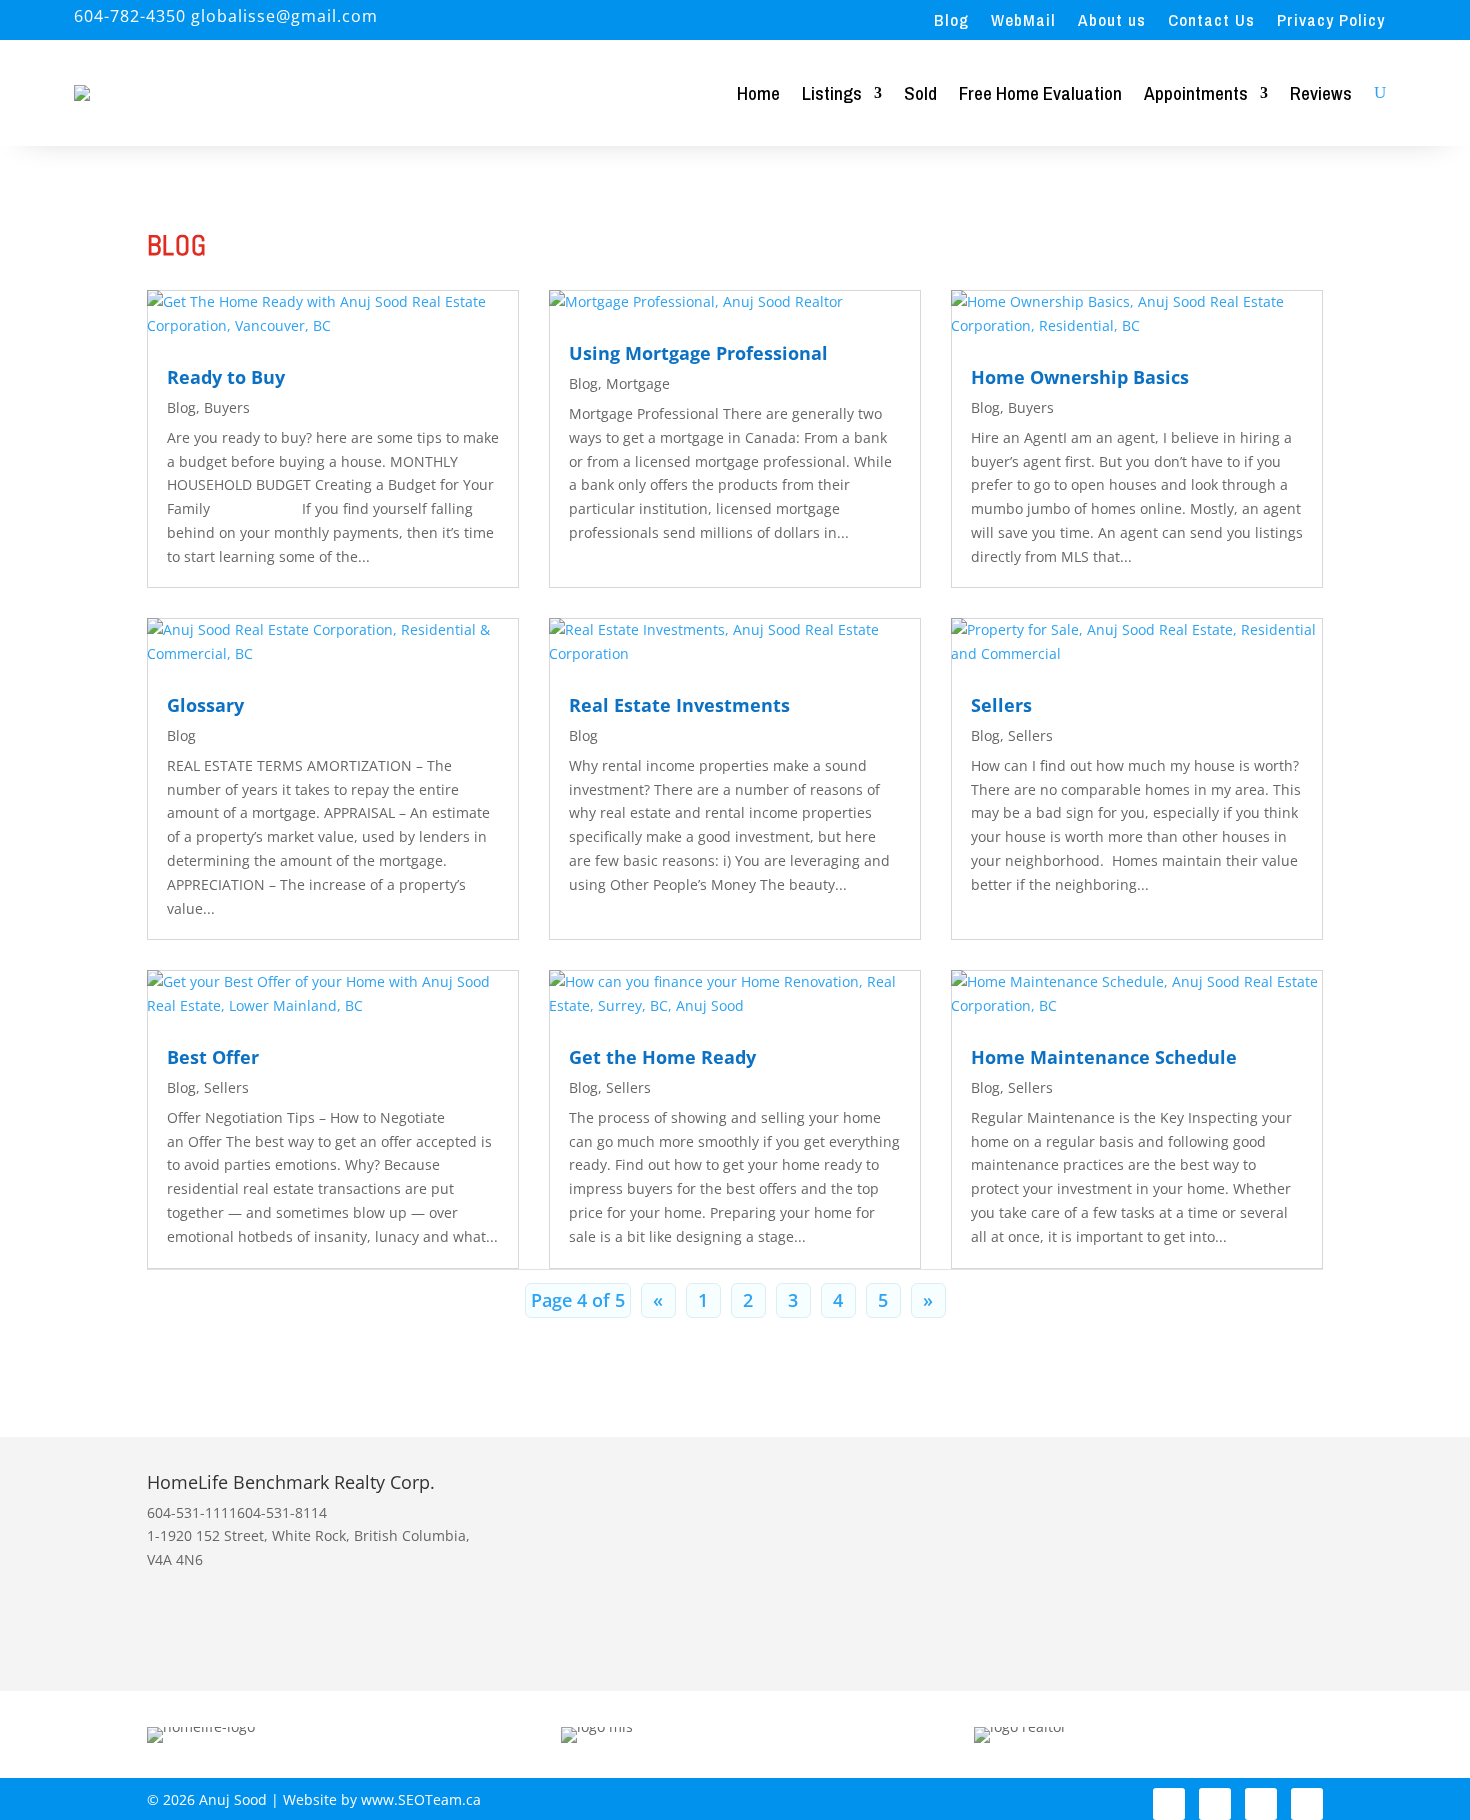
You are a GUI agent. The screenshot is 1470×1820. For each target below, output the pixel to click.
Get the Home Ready (662, 1057)
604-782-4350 (130, 16)
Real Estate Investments (679, 705)
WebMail (1023, 22)
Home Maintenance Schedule (1104, 1057)
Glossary (205, 705)
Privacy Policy (1331, 22)
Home (758, 93)
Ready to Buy (226, 377)
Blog (951, 22)
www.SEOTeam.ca (421, 1799)
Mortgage (638, 383)
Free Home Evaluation (1040, 93)
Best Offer (213, 1057)
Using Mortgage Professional (698, 353)
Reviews (1321, 93)
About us (1112, 22)
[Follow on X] (1261, 1804)
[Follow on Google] (1307, 1804)
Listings (832, 93)
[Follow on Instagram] (1215, 1804)
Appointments (1196, 93)
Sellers (1001, 705)
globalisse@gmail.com (696, 1535)
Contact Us (1211, 22)
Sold (920, 93)
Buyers (227, 407)
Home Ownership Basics (1080, 377)
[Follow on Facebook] (1169, 1804)
